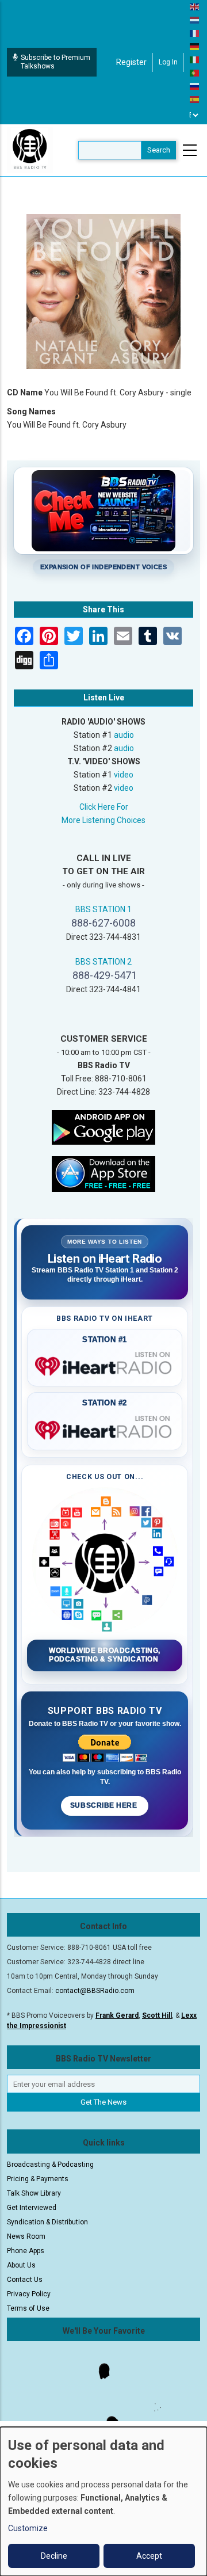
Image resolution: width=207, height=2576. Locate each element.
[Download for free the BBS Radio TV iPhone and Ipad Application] (103, 1173)
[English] (195, 6)
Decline (54, 2556)
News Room (26, 2236)
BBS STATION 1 (103, 909)
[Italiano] (195, 59)
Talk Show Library (34, 2193)
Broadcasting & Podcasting (50, 2165)
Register (131, 62)
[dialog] (103, 2501)
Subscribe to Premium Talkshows (55, 62)
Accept (149, 2556)
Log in (168, 62)
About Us (21, 2265)
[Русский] (195, 86)
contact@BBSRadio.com (95, 1991)
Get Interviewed (32, 2208)
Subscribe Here (105, 1805)
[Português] (195, 73)
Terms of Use (28, 2308)
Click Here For (104, 807)
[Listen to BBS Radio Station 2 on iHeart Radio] (105, 1428)
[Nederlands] (195, 20)
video (124, 775)
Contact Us (25, 2280)
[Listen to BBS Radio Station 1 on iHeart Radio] (105, 1364)
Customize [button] (28, 2528)
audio (124, 735)
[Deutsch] (195, 46)
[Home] (30, 150)
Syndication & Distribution (47, 2222)
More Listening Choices (103, 820)
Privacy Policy (29, 2294)
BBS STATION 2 (103, 962)
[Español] (195, 99)
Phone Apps (26, 2251)
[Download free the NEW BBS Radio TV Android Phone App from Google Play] (103, 1126)
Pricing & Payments (38, 2179)
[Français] (195, 33)
